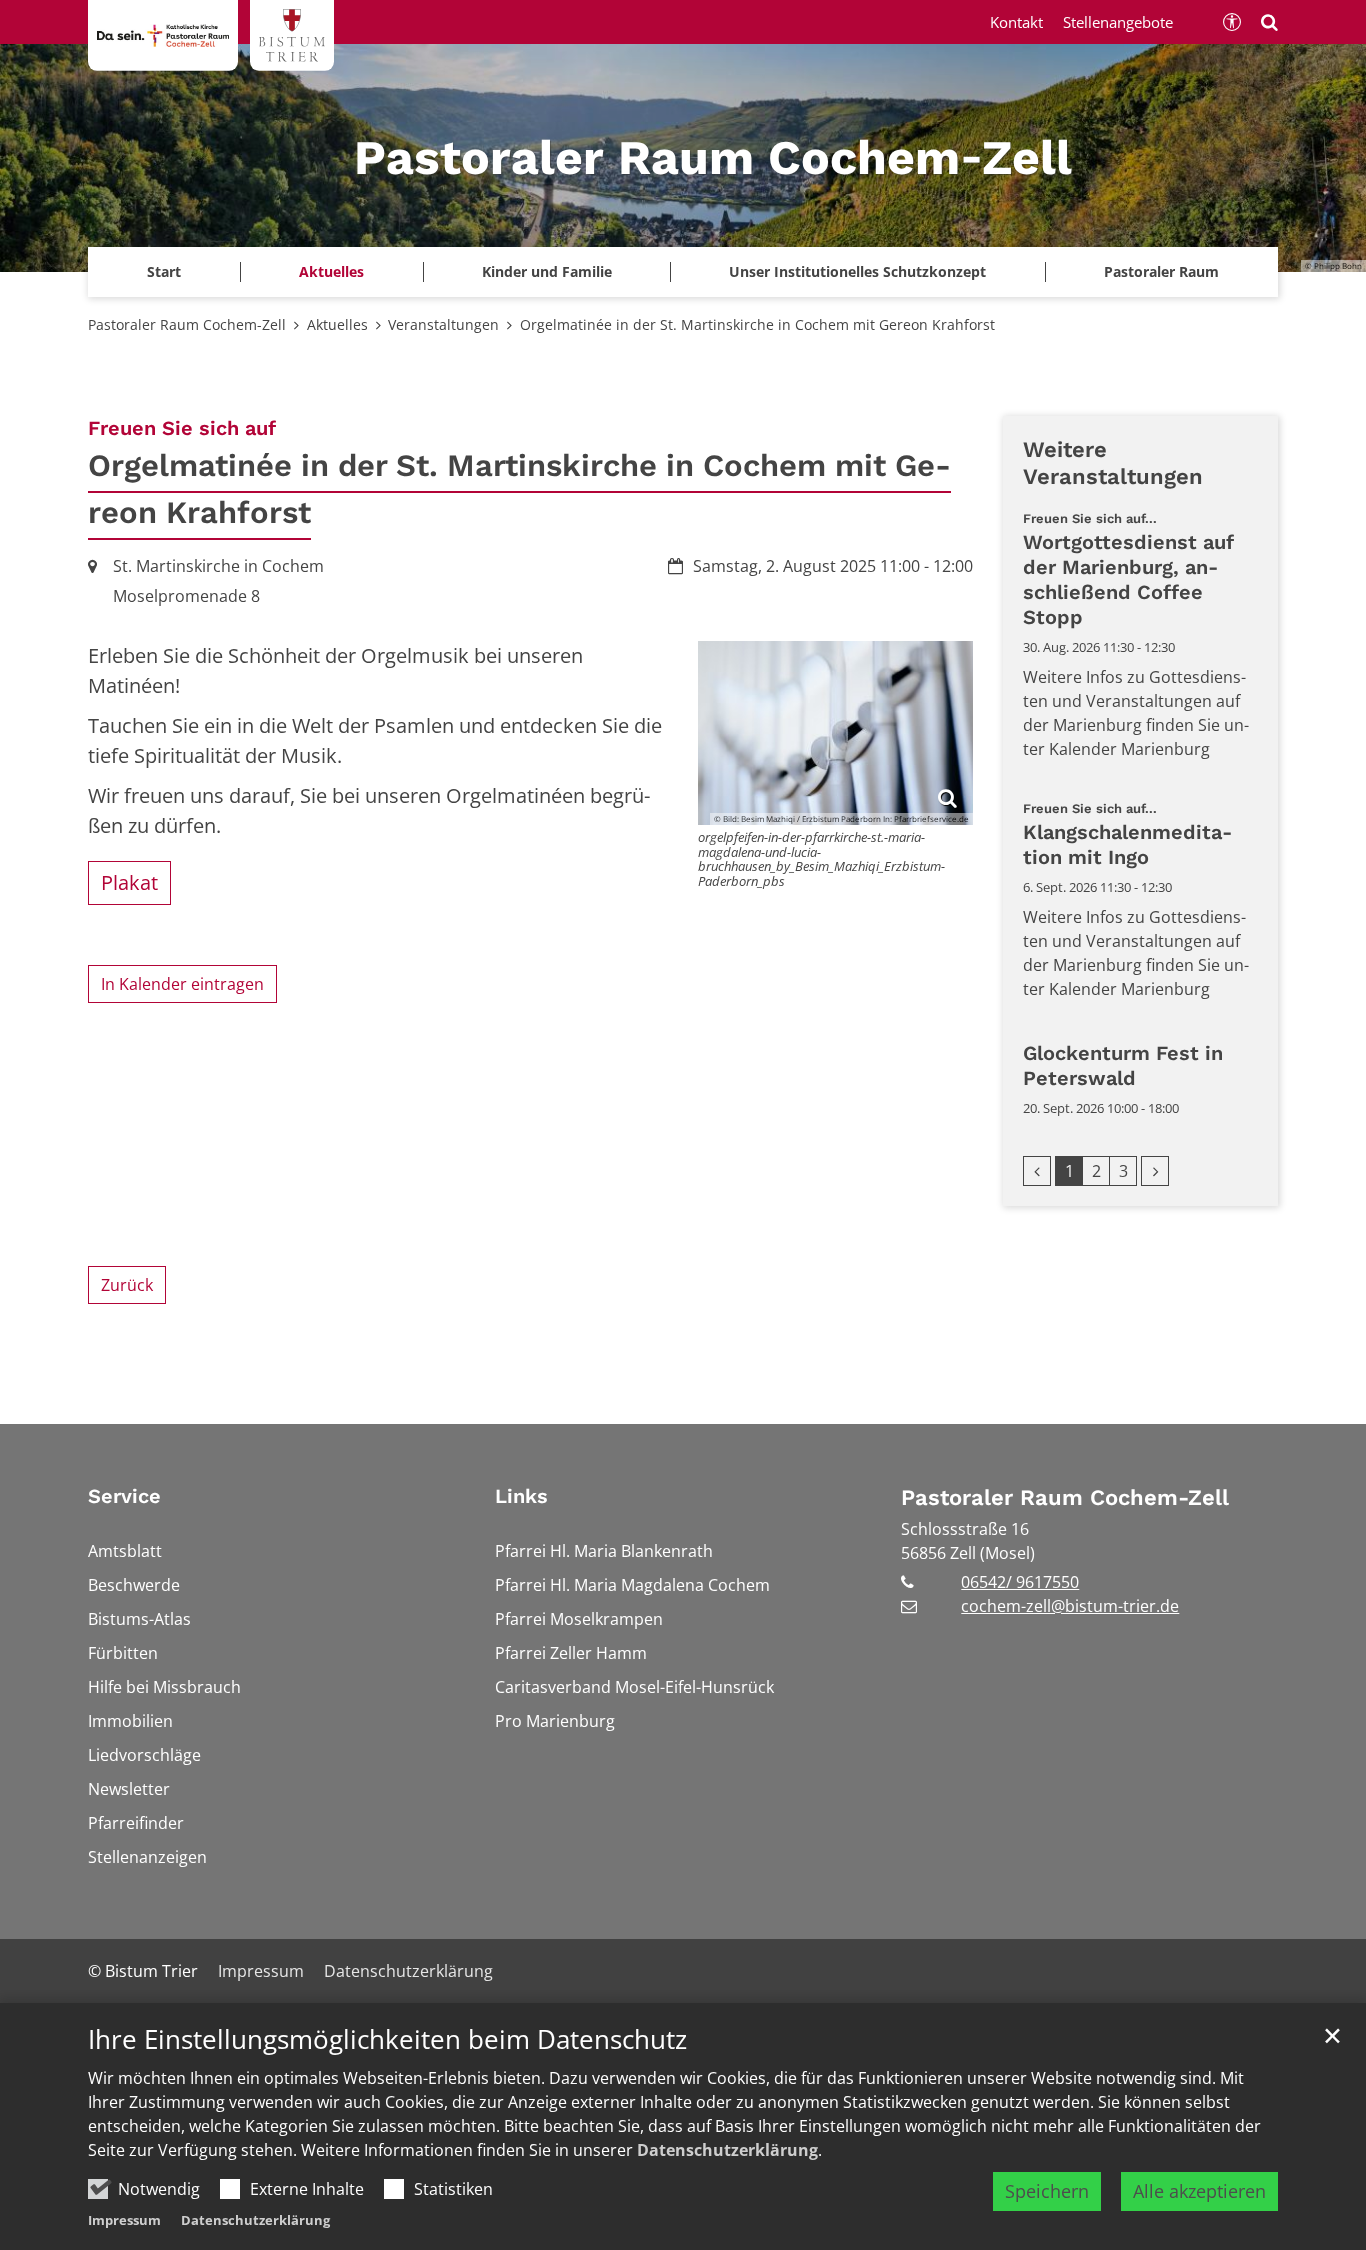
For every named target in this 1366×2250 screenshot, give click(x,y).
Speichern (1047, 2191)
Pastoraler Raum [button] (1161, 271)
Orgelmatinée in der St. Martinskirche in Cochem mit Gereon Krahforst (757, 324)
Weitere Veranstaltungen (1113, 463)
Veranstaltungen (443, 324)
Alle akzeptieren (1199, 2191)
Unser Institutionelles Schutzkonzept (857, 271)
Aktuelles (337, 324)
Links (521, 1496)
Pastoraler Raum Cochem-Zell (187, 324)
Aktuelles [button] (331, 271)
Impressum (124, 2220)
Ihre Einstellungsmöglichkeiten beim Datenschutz (387, 2039)
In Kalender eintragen (182, 984)
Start (164, 271)
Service (124, 1496)
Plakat (129, 882)
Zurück (127, 1285)
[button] (547, 272)
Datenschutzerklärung (727, 2150)
